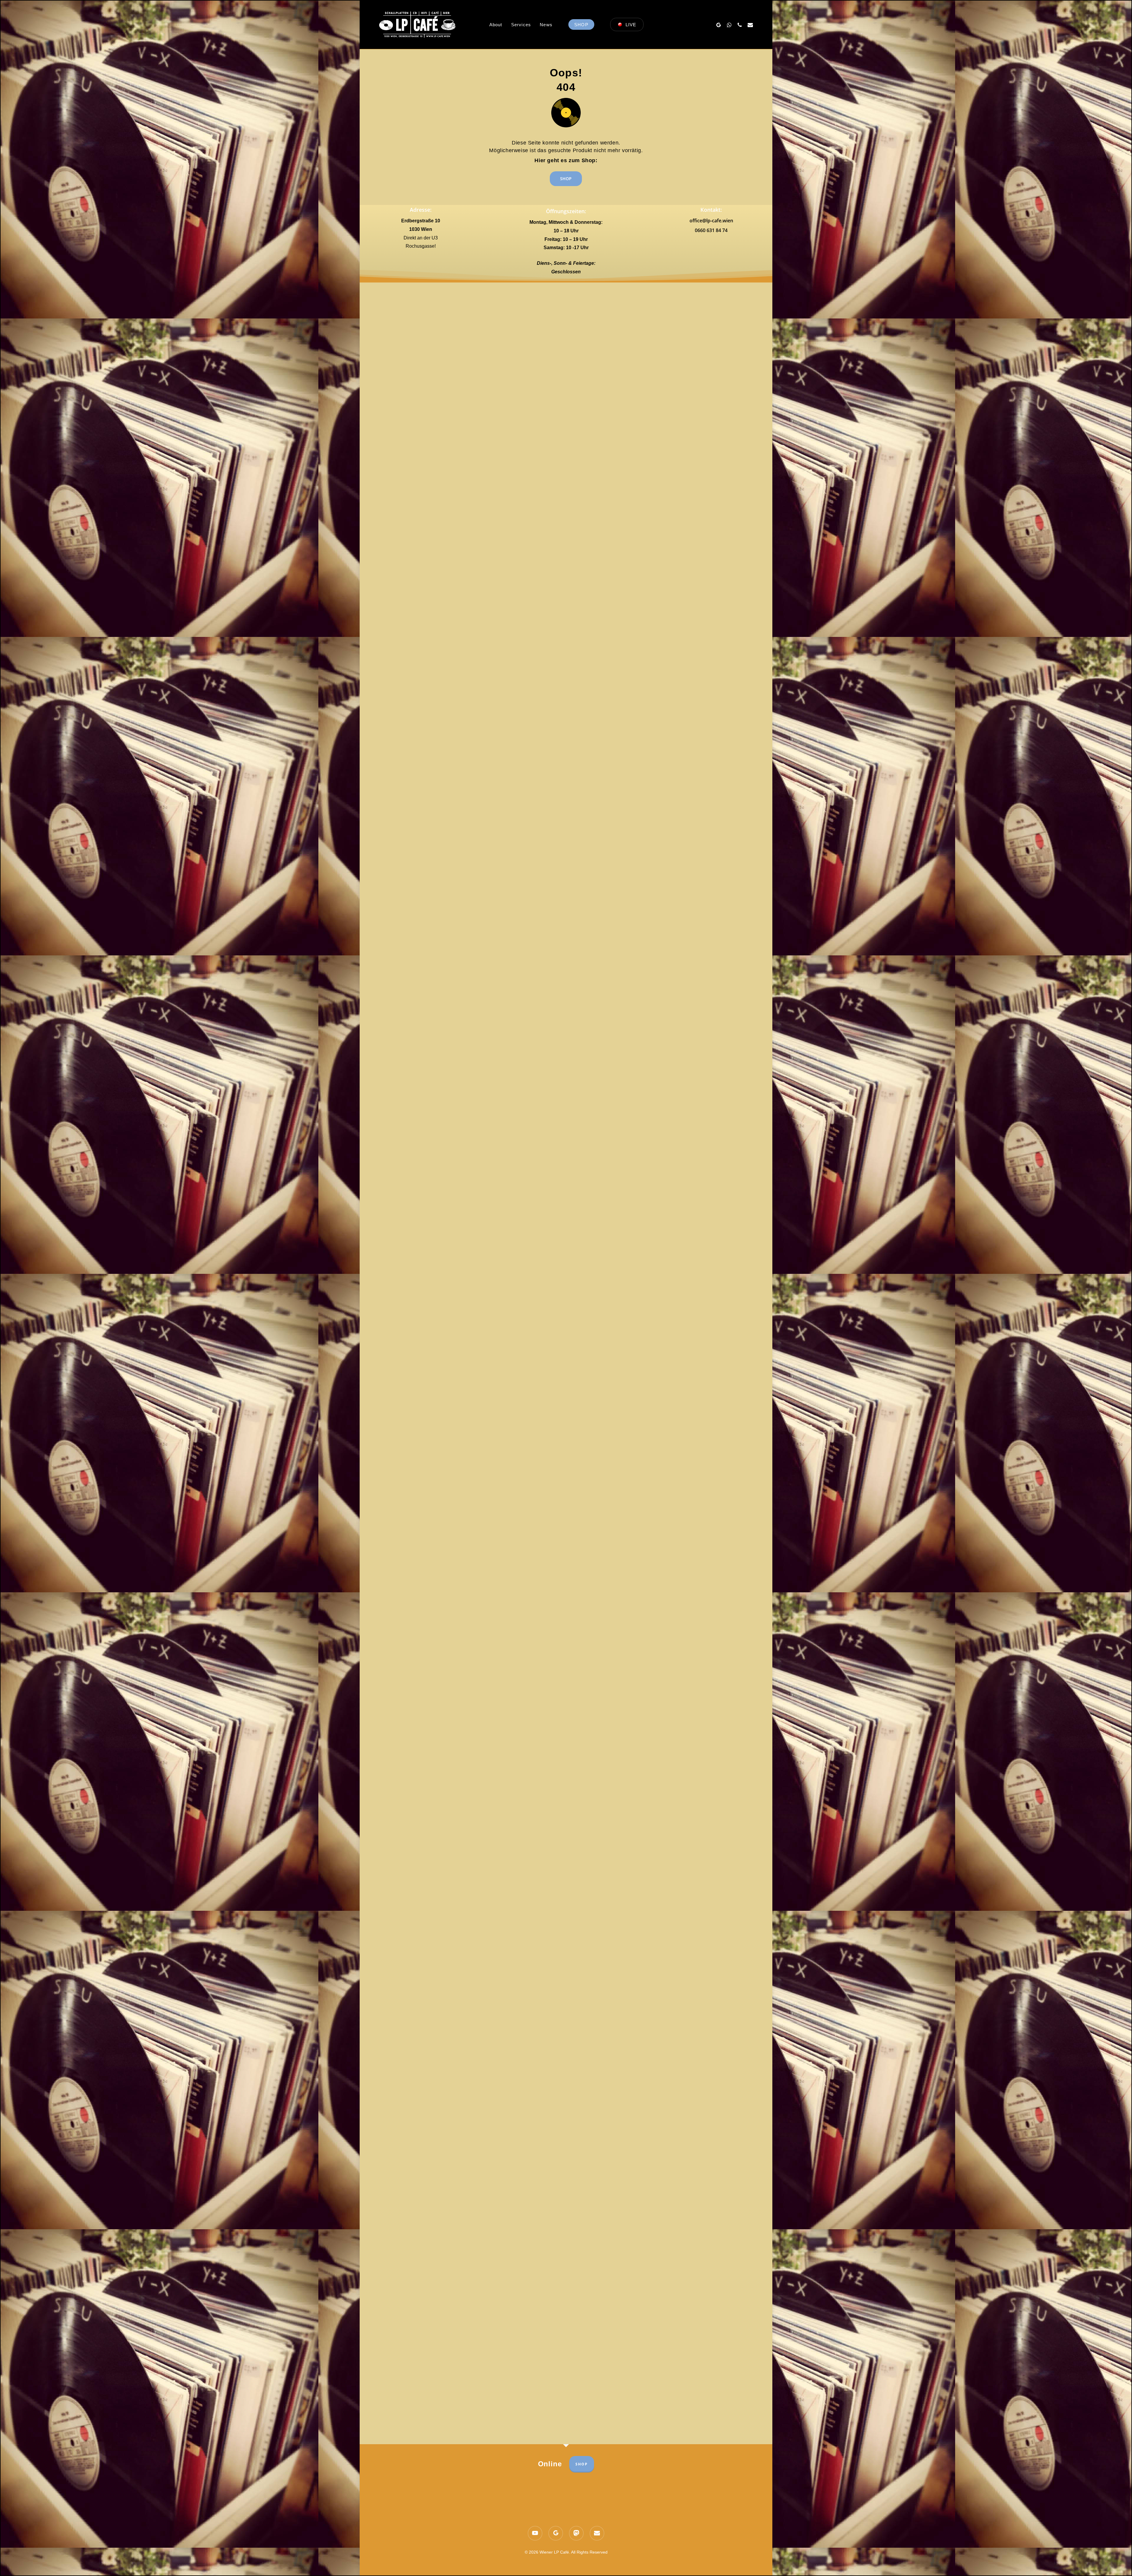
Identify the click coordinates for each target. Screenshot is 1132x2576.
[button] (566, 179)
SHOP (582, 2464)
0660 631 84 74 (711, 230)
